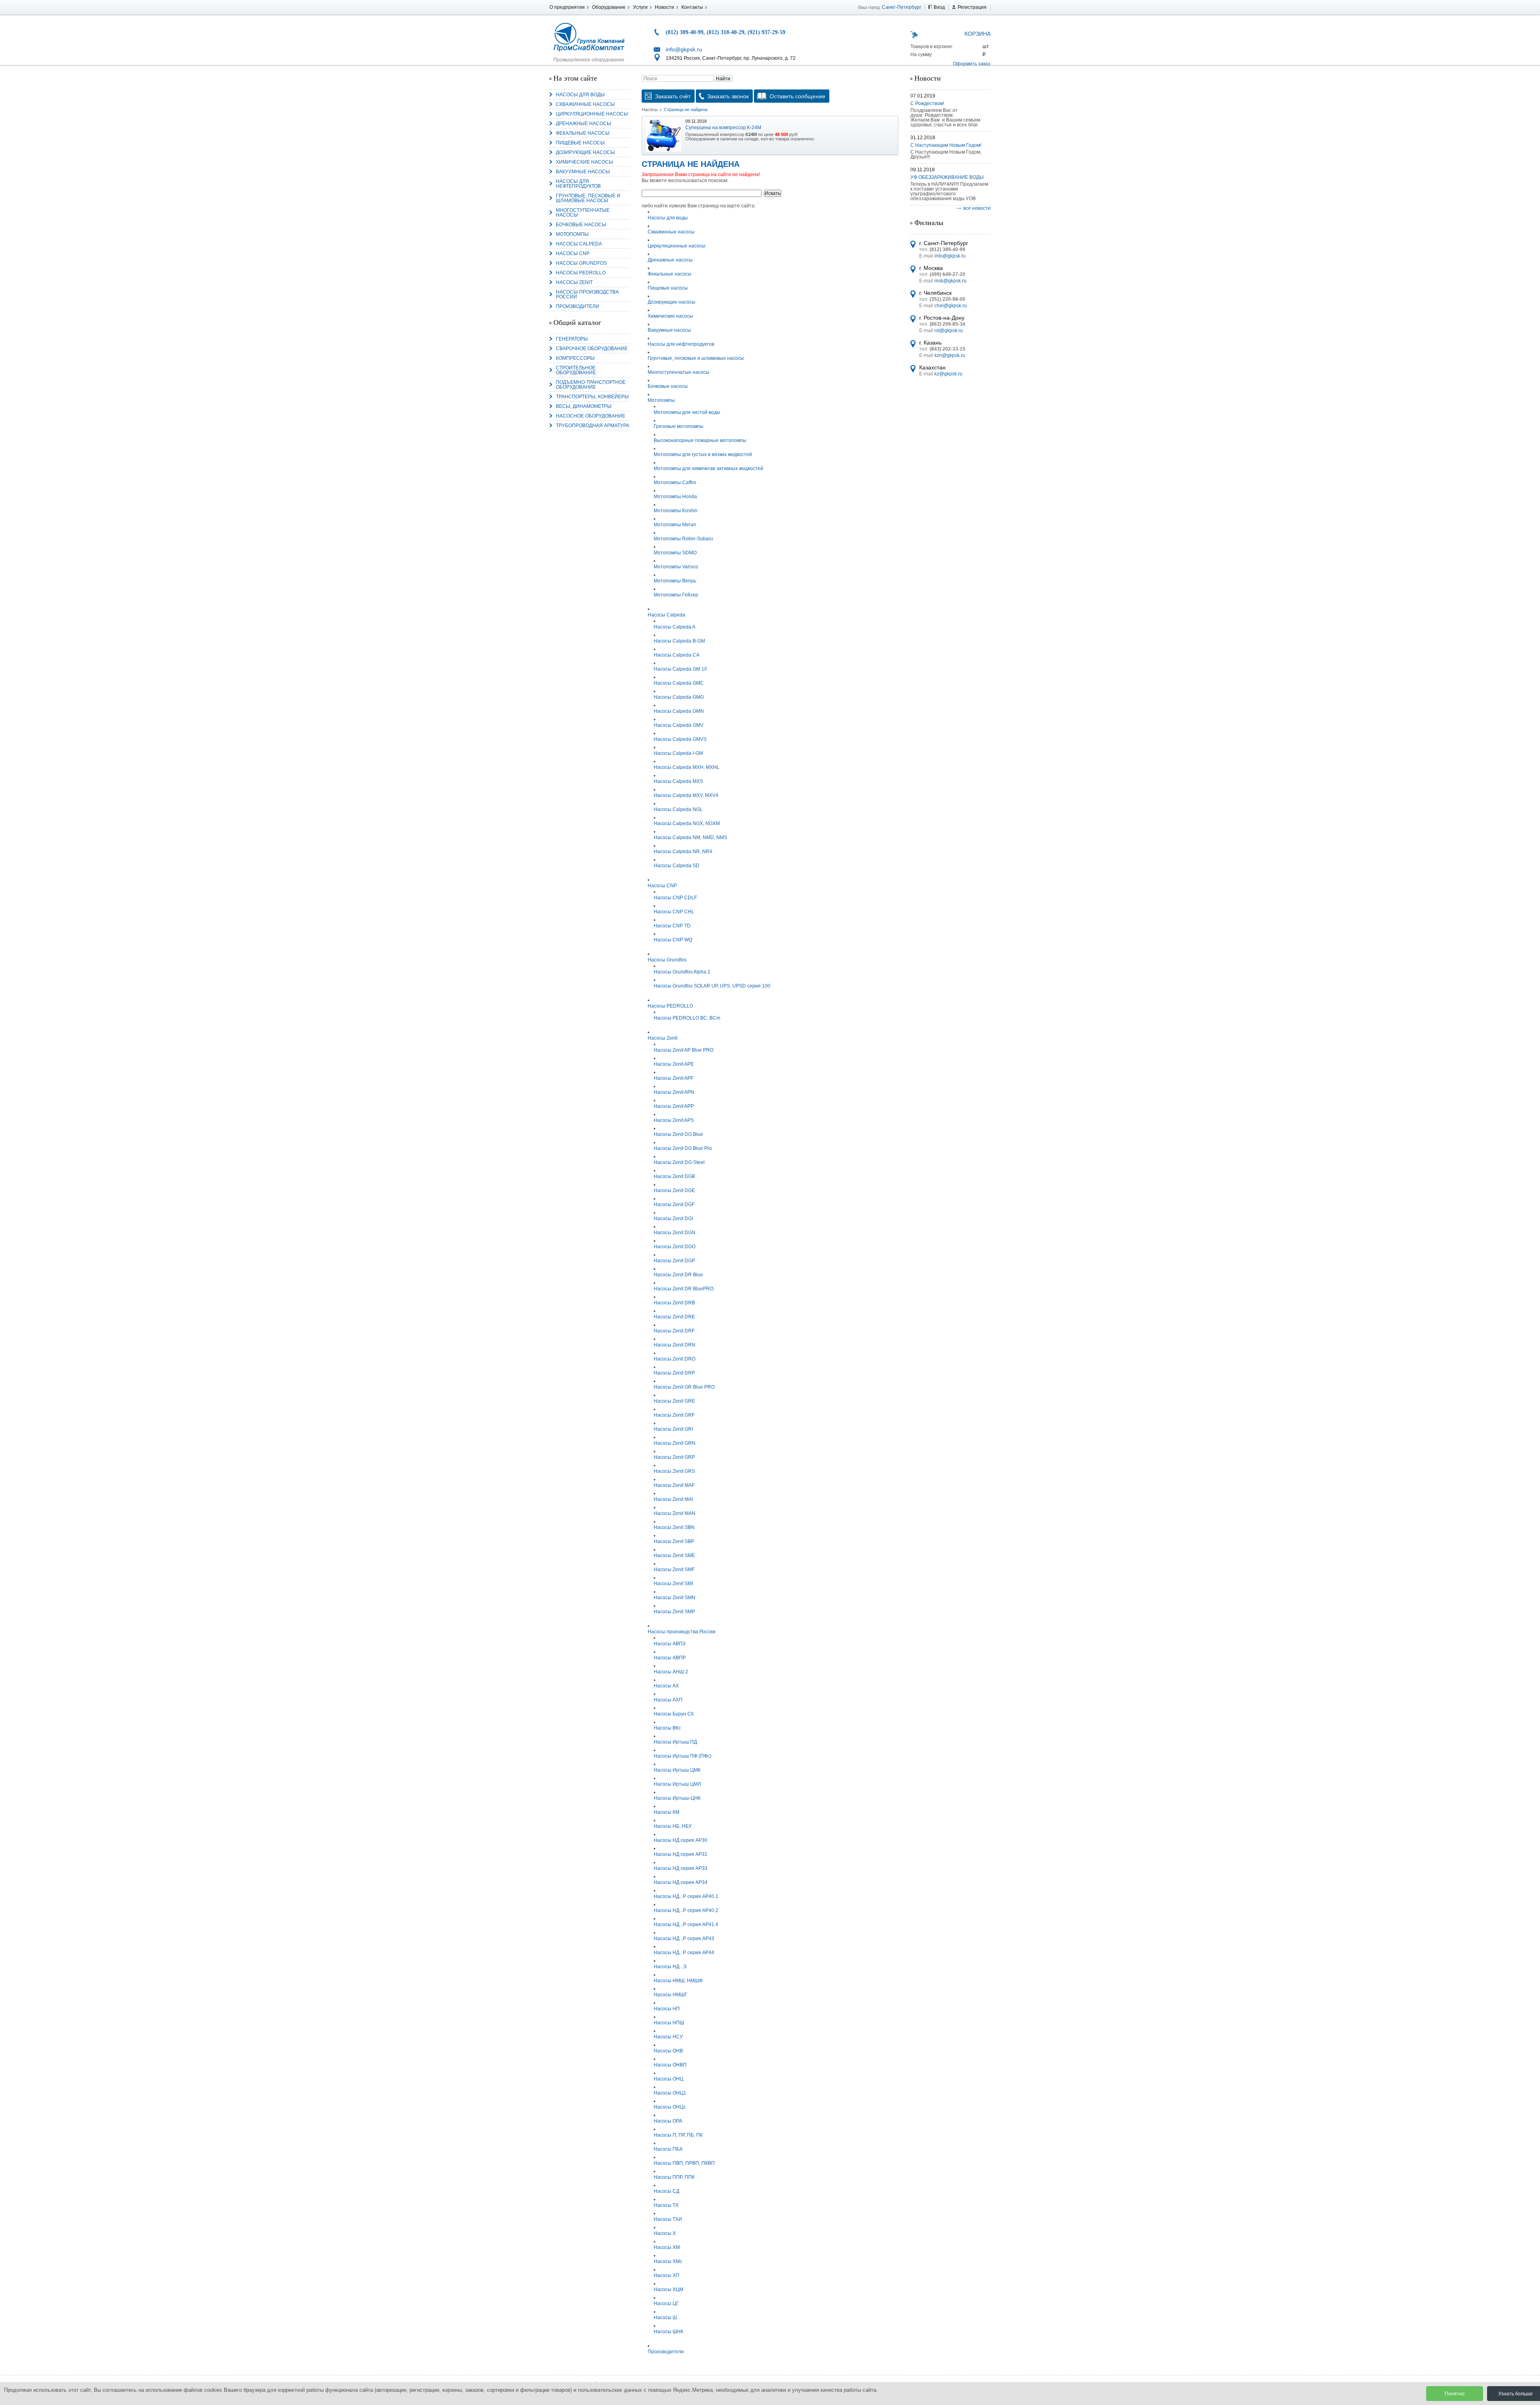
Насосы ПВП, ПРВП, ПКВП (684, 2163)
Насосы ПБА (668, 2149)
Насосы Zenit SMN (675, 1598)
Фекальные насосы (583, 133)
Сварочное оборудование (592, 349)
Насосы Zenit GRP (674, 1457)
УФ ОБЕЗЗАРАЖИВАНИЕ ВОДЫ (947, 177)
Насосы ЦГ (666, 2304)
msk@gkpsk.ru (950, 281)
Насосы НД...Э (670, 1967)
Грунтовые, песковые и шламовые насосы (588, 198)
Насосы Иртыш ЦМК (677, 1770)
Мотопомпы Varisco (676, 567)
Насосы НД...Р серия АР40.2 (686, 1910)
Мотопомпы (572, 234)
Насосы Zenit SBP (674, 1541)
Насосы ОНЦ (669, 2079)
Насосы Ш (665, 2318)
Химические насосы (585, 162)
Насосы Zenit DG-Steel (679, 1162)
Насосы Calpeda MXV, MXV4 (686, 795)
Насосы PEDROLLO (581, 273)
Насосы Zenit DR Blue (678, 1275)
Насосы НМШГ (671, 1995)
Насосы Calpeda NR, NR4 (683, 852)
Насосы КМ (667, 1812)
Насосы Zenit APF (674, 1078)
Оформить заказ (972, 64)
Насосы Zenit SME (674, 1555)
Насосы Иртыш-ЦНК (677, 1798)
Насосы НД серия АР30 (681, 1840)
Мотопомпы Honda (675, 497)
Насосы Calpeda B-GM (679, 641)
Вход (939, 7)
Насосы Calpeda (579, 244)
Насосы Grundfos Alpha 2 (682, 972)
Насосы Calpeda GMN (679, 711)
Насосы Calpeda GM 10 (680, 669)
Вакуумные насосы (583, 172)
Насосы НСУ (668, 2037)
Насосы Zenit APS (674, 1120)
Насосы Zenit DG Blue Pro (683, 1148)
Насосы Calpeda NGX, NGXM (687, 823)
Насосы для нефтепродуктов (578, 184)
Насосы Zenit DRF (674, 1331)
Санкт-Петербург (902, 7)
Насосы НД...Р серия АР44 (684, 1953)
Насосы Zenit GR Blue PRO (684, 1387)
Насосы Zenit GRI (673, 1429)
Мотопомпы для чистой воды (687, 412)
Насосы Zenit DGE (674, 1190)
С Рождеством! (927, 103)
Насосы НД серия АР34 (681, 1882)
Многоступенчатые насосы (583, 213)
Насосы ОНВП (670, 2065)
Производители (577, 306)
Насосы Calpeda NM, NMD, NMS (690, 837)
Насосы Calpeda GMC (679, 683)
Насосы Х (665, 2233)
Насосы (650, 110)
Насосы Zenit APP (674, 1106)
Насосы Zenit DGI (673, 1219)
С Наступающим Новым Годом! (946, 145)
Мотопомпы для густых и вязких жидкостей (703, 454)
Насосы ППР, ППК (674, 2177)
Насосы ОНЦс (670, 2107)
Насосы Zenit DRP (674, 1373)
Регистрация (972, 7)
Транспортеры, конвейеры (592, 397)
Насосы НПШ (669, 2023)
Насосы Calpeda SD (677, 866)
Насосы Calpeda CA (677, 655)
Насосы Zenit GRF (674, 1415)
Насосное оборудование (591, 416)
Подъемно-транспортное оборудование (591, 385)
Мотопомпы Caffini (675, 483)
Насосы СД (667, 2191)
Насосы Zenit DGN (675, 1233)
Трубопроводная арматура (593, 426)
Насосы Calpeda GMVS (680, 739)
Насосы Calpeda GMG (679, 697)
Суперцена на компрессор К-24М (723, 128)
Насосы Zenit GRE (674, 1401)
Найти (723, 79)
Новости (665, 7)
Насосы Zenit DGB (674, 1176)
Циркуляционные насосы (592, 114)
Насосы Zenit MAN (675, 1513)
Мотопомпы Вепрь (675, 581)
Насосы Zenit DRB (674, 1303)
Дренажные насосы (584, 124)
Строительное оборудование (576, 370)
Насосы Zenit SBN (674, 1527)
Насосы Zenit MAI (673, 1499)
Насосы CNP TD (672, 926)
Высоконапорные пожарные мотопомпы (700, 440)
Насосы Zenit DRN (675, 1345)
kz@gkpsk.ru (948, 374)
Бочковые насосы (581, 225)
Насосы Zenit (574, 282)
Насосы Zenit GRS (674, 1471)
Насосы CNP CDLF (675, 898)
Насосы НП (667, 2009)
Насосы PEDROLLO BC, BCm (687, 1018)
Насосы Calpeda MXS (678, 781)
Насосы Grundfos (581, 263)
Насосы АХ (666, 1686)
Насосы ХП (667, 2275)
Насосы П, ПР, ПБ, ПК (678, 2135)
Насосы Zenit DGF (674, 1205)
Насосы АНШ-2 (671, 1672)
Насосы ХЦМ (669, 2289)
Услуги (640, 7)
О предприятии (567, 7)
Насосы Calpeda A (675, 627)
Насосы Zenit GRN (675, 1443)
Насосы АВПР (670, 1658)
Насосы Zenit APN (674, 1092)
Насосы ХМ (667, 2247)
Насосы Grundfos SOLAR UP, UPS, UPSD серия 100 (712, 986)
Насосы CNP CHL (674, 912)
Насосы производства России (587, 294)
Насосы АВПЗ (670, 1644)
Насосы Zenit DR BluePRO (684, 1289)
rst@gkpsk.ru (949, 331)
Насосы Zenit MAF (674, 1485)
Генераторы (572, 339)
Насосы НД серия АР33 (681, 1868)
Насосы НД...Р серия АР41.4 (686, 1924)
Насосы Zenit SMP (674, 1612)
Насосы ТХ (666, 2205)
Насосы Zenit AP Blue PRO (684, 1050)
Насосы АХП (668, 1700)
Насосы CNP (573, 253)
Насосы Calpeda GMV (679, 725)
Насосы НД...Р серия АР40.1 (686, 1896)
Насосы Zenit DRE (674, 1317)
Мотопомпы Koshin (676, 511)
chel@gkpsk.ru (951, 306)
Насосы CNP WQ (673, 940)
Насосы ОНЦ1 (670, 2093)
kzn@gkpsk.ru (950, 355)
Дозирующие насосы (585, 152)
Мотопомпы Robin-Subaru (683, 539)
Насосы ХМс (668, 2261)
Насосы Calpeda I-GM (678, 753)
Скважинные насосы (585, 104)
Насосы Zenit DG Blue (678, 1134)
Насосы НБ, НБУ (673, 1826)
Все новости (977, 208)
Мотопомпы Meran (675, 525)
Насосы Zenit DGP (674, 1261)
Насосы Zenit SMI (673, 1584)
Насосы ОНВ (668, 2051)
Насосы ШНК (669, 2332)
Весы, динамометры (584, 406)
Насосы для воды (580, 95)
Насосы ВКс (667, 1728)
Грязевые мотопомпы (679, 426)
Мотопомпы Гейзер (676, 595)
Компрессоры (575, 358)
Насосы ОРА (668, 2121)
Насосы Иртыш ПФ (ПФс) (683, 1756)
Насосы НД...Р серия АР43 (684, 1939)
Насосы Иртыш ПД (675, 1742)
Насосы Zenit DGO (675, 1247)
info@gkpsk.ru (684, 49)
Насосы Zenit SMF (674, 1570)
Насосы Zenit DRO (675, 1359)
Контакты (692, 7)
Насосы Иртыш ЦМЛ (677, 1784)
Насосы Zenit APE (674, 1064)
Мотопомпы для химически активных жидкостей (708, 468)
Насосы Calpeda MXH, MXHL (687, 767)
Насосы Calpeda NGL (678, 809)
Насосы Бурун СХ (674, 1714)
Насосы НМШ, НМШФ (678, 1981)
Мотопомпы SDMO (675, 553)
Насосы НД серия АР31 (681, 1854)
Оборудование (609, 7)
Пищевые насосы (580, 143)
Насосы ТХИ (668, 2219)
